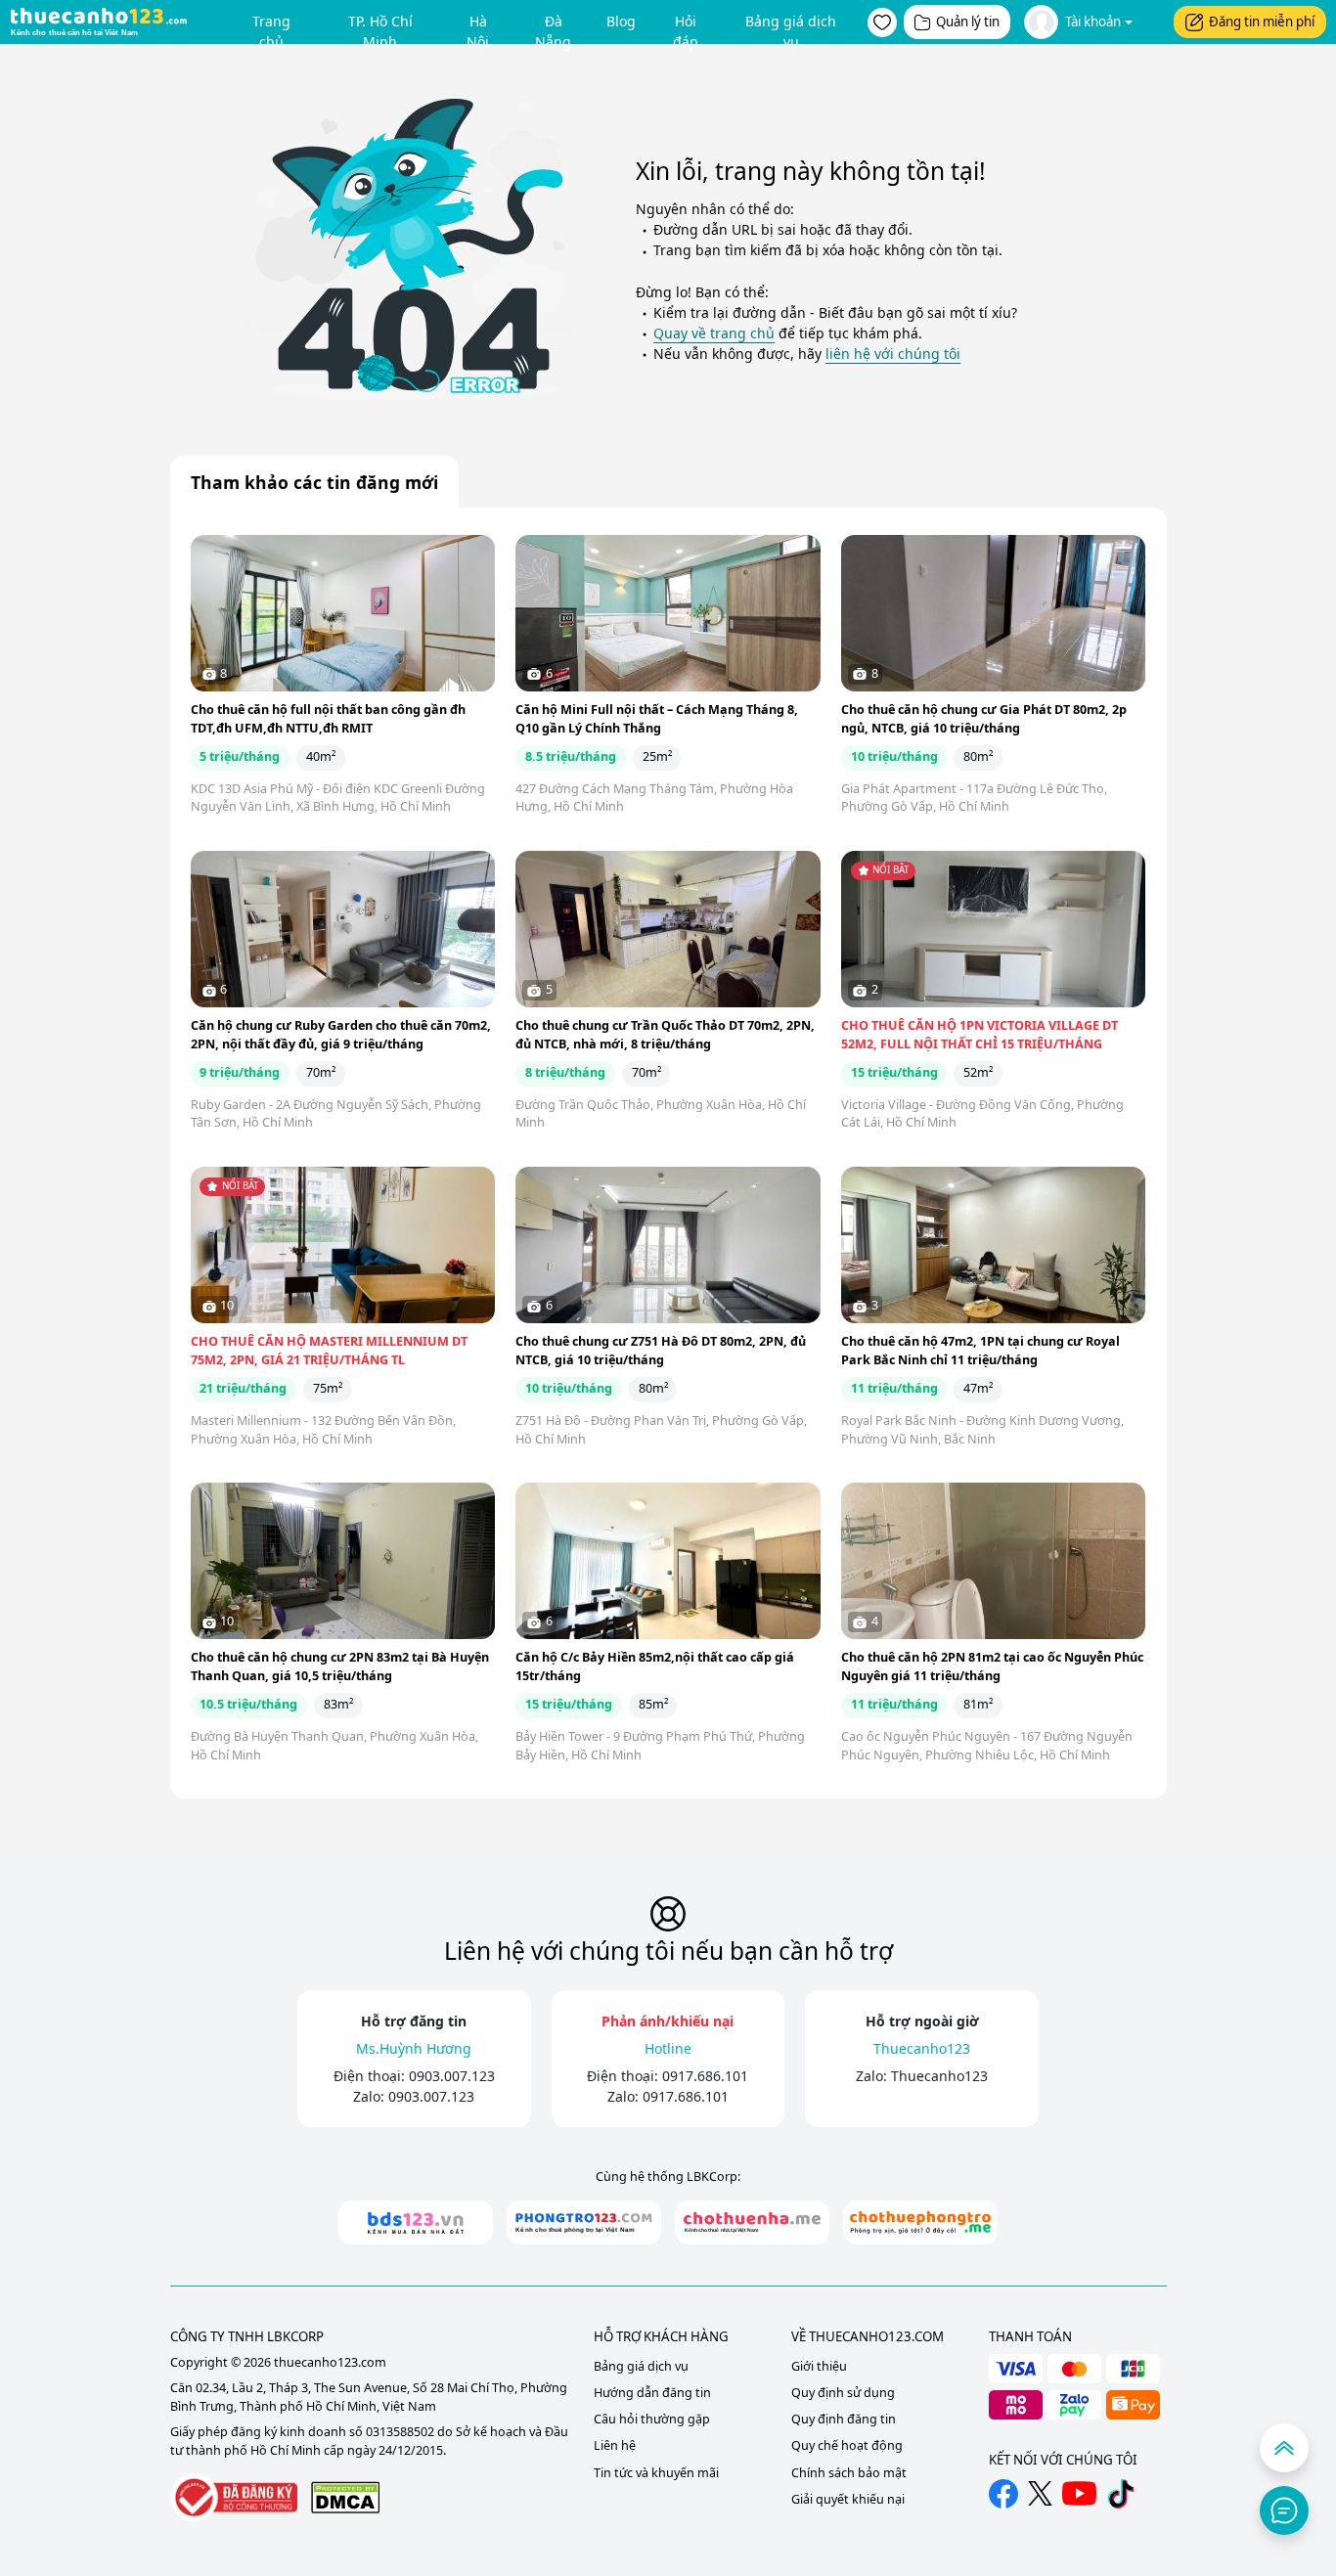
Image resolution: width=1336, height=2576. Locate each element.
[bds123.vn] (416, 2222)
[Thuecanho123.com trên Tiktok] (1121, 2494)
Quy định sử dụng (843, 2393)
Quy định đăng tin (844, 2419)
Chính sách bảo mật (849, 2473)
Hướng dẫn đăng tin (652, 2393)
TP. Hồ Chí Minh (380, 25)
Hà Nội (478, 25)
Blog (621, 21)
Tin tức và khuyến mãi (656, 2473)
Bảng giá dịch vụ (791, 25)
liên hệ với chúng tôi (893, 354)
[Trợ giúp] (1284, 2510)
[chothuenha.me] (752, 2222)
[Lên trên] (1284, 2448)
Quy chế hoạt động (847, 2445)
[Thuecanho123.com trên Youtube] (1079, 2493)
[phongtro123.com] (584, 2222)
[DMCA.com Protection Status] (345, 2497)
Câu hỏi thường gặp (652, 2419)
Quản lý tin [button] (968, 22)
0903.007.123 (452, 2076)
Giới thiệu (819, 2366)
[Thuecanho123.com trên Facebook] (1003, 2494)
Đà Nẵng (553, 25)
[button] (882, 22)
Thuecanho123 (939, 2076)
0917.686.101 (705, 2076)
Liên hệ (615, 2445)
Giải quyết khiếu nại (848, 2499)
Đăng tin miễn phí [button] (1262, 22)
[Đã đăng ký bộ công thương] (234, 2497)
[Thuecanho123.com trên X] (1040, 2493)
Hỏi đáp (686, 25)
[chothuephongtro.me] (920, 2222)
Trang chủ (271, 25)
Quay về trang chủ (714, 333)
